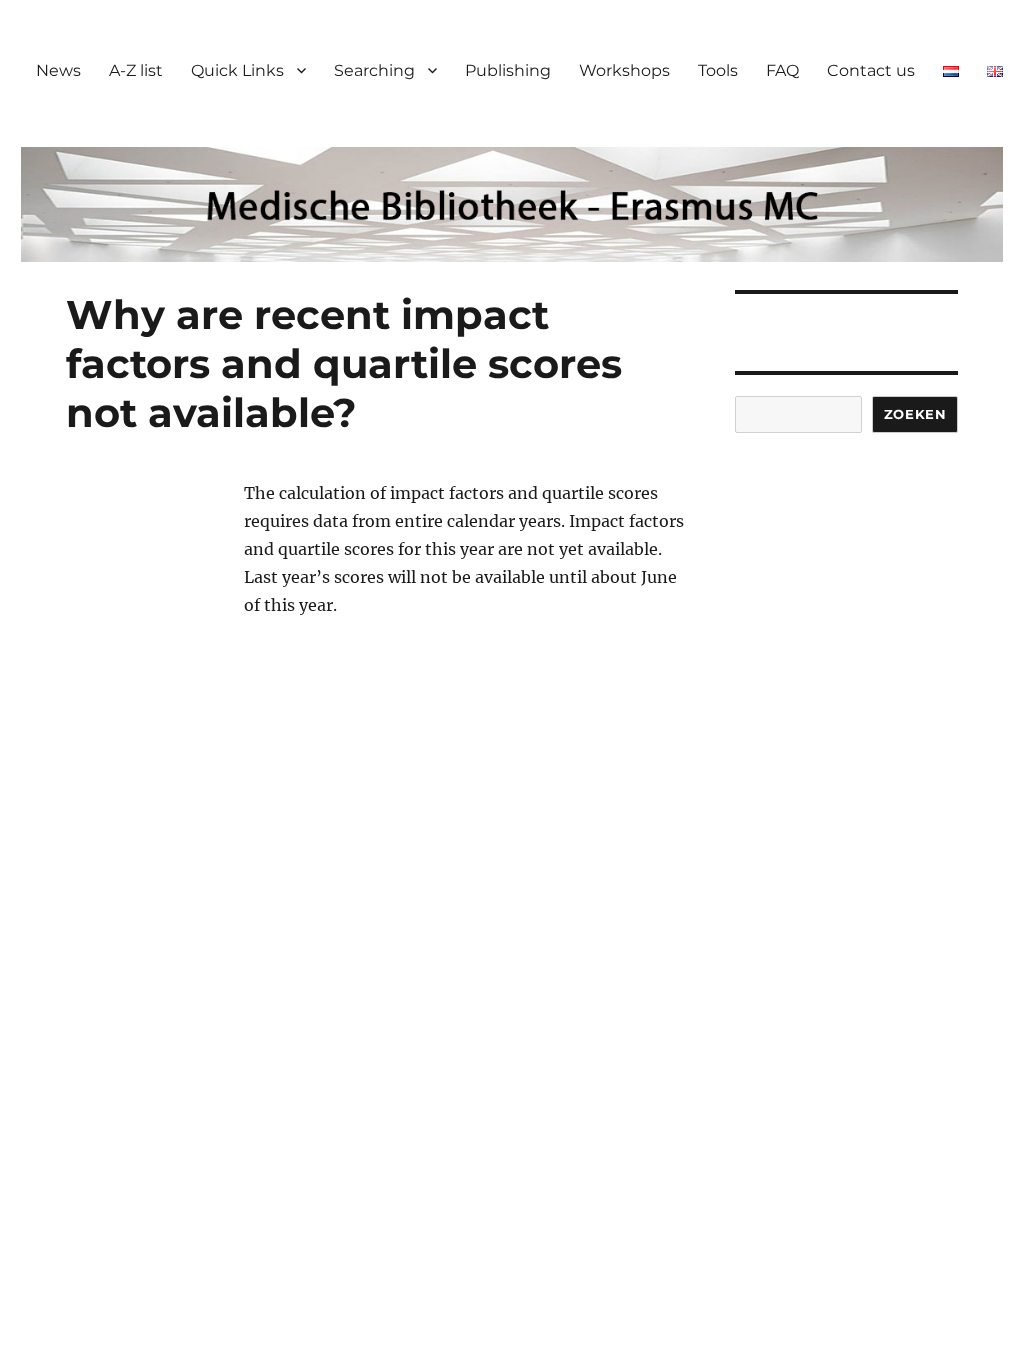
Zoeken (915, 414)
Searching (374, 70)
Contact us (871, 70)
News (58, 70)
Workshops (624, 70)
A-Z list (136, 70)
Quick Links (237, 70)
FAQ (782, 70)
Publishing (508, 70)
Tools (718, 70)
